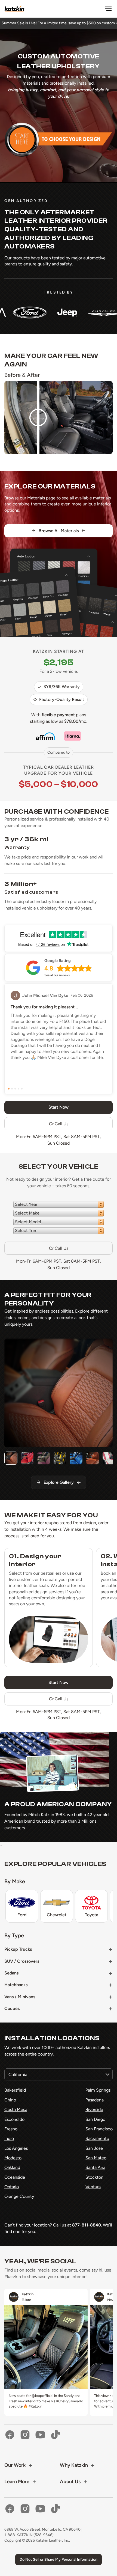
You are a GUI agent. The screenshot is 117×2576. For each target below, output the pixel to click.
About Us (70, 2482)
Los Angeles (16, 2148)
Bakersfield (15, 2090)
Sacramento (97, 2138)
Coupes (12, 2008)
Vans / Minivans (20, 1997)
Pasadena (95, 2100)
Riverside (94, 2109)
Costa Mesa (16, 2109)
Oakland (12, 2167)
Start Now (59, 1682)
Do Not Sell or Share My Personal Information (59, 2559)
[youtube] (40, 2435)
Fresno (11, 2129)
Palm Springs (98, 2090)
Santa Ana (95, 2167)
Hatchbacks (16, 1985)
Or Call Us (59, 1124)
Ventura (93, 2187)
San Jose (94, 2148)
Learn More (17, 2482)
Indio (9, 2138)
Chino (10, 2100)
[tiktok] (56, 2435)
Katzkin (28, 2294)
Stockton (94, 2177)
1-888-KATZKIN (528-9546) (29, 2535)
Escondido (14, 2119)
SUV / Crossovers (22, 1961)
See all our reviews (57, 975)
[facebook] (10, 2435)
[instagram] (25, 2435)
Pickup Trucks (18, 1949)
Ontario (12, 2187)
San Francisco (99, 2129)
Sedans (11, 1973)
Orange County (19, 2196)
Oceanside (15, 2177)
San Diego (95, 2119)
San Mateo (96, 2158)
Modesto (13, 2158)
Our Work (15, 2465)
